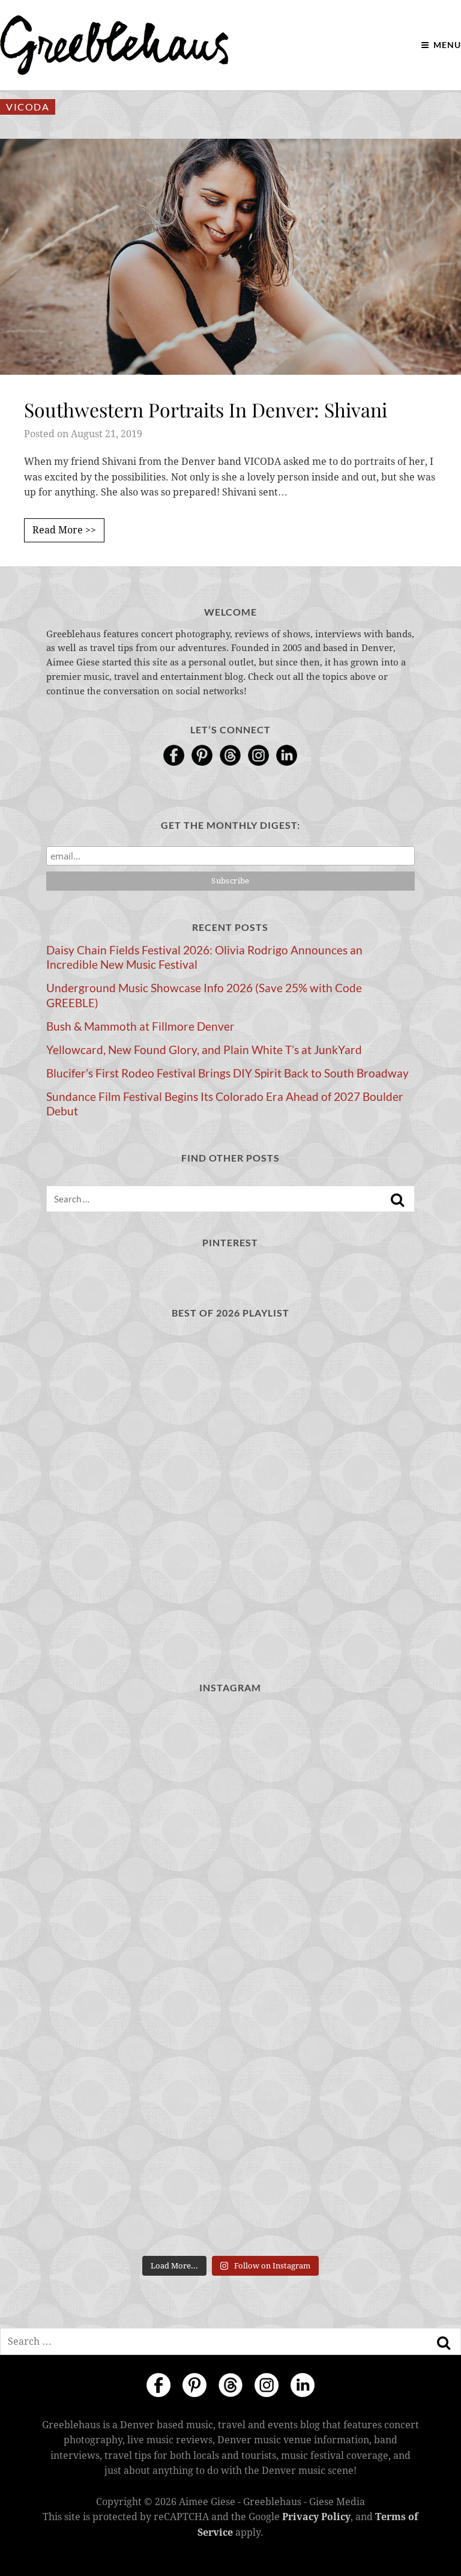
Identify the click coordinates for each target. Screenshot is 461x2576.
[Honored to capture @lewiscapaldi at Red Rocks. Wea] (324, 2087)
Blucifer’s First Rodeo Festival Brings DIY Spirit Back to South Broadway (227, 1073)
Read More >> (64, 530)
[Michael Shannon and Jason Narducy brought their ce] (324, 1869)
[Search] (397, 1200)
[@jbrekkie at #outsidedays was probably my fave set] (137, 1869)
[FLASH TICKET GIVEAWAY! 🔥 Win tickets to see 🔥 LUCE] (137, 1978)
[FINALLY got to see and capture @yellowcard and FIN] (137, 2087)
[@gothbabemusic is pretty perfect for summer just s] (137, 1761)
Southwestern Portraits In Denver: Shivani (206, 409)
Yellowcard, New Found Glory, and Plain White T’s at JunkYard (204, 1050)
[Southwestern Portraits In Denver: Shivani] (230, 256)
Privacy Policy (316, 2517)
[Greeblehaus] (114, 45)
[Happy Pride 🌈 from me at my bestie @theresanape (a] (137, 2195)
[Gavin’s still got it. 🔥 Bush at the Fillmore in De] (324, 1978)
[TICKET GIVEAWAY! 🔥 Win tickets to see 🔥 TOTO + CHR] (324, 1761)
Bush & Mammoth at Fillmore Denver (140, 1026)
